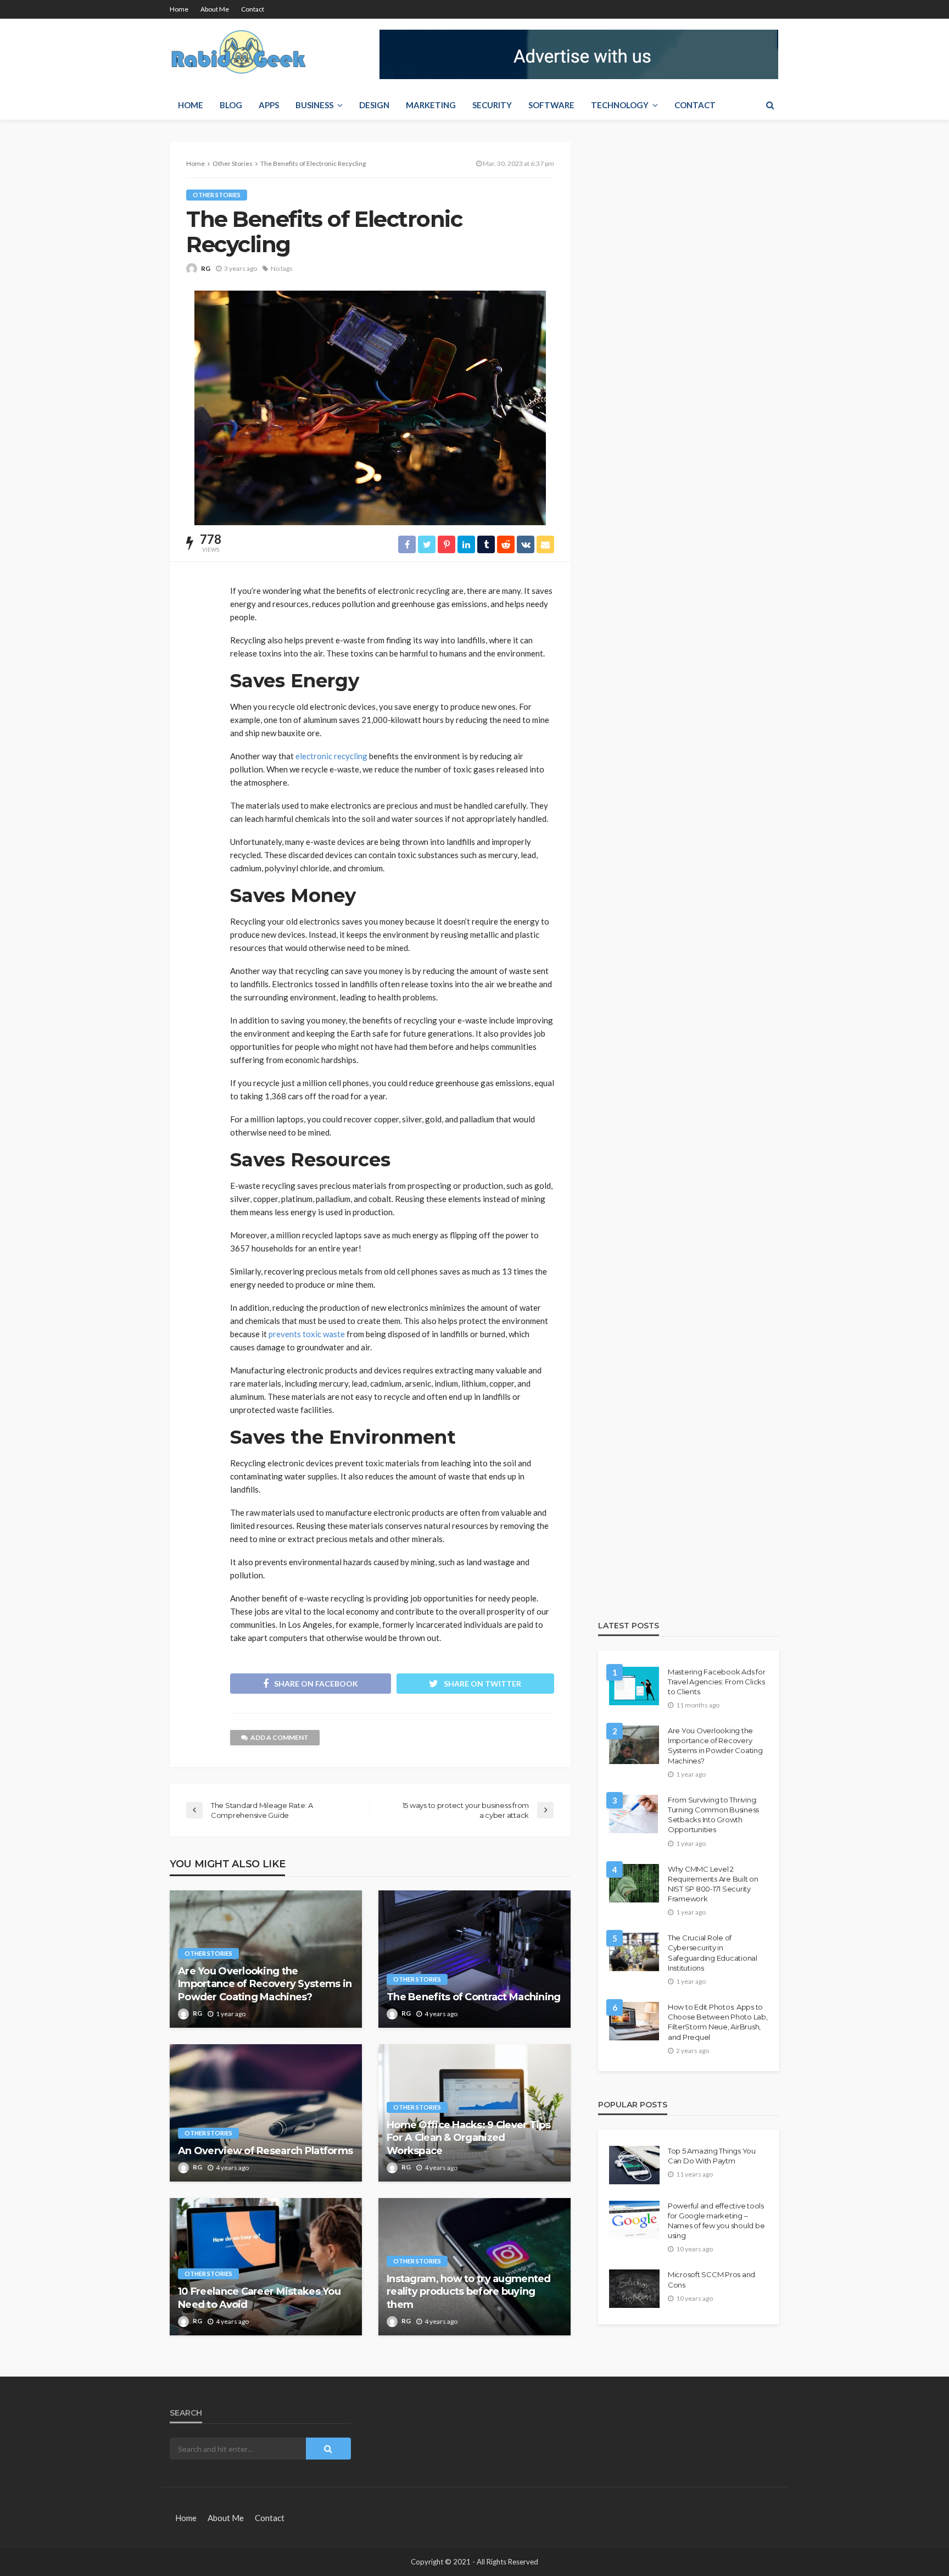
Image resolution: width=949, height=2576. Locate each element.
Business (314, 105)
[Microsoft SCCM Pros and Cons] (634, 2289)
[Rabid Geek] (239, 54)
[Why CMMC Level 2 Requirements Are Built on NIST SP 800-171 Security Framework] (634, 1883)
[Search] (770, 105)
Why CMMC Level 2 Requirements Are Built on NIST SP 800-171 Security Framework (713, 1884)
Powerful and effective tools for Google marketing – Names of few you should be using (716, 2221)
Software (551, 105)
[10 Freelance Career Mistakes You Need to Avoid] (266, 2267)
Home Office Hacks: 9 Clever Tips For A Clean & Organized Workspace (468, 2138)
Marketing (431, 105)
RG (206, 268)
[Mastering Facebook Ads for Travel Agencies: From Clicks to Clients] (634, 1686)
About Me (215, 9)
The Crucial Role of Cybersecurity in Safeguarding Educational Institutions (713, 1953)
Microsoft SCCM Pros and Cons (711, 2279)
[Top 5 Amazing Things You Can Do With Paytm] (634, 2165)
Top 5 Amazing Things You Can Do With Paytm (712, 2156)
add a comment (280, 1737)
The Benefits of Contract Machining (474, 1997)
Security (492, 105)
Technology (620, 105)
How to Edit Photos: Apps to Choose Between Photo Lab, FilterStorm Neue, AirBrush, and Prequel (718, 2022)
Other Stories (217, 195)
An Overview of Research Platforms (265, 2151)
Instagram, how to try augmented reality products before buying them (469, 2292)
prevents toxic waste (307, 1334)
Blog (231, 105)
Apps (269, 105)
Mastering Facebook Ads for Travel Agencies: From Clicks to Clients (716, 1682)
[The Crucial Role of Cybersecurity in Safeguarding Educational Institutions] (634, 1952)
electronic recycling (331, 756)
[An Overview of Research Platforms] (266, 2113)
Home (179, 9)
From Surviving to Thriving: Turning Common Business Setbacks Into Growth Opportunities (713, 1815)
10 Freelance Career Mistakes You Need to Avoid (259, 2298)
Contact (253, 9)
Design (374, 105)
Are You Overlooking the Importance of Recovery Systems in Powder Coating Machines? (265, 1984)
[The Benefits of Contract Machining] (474, 1959)
